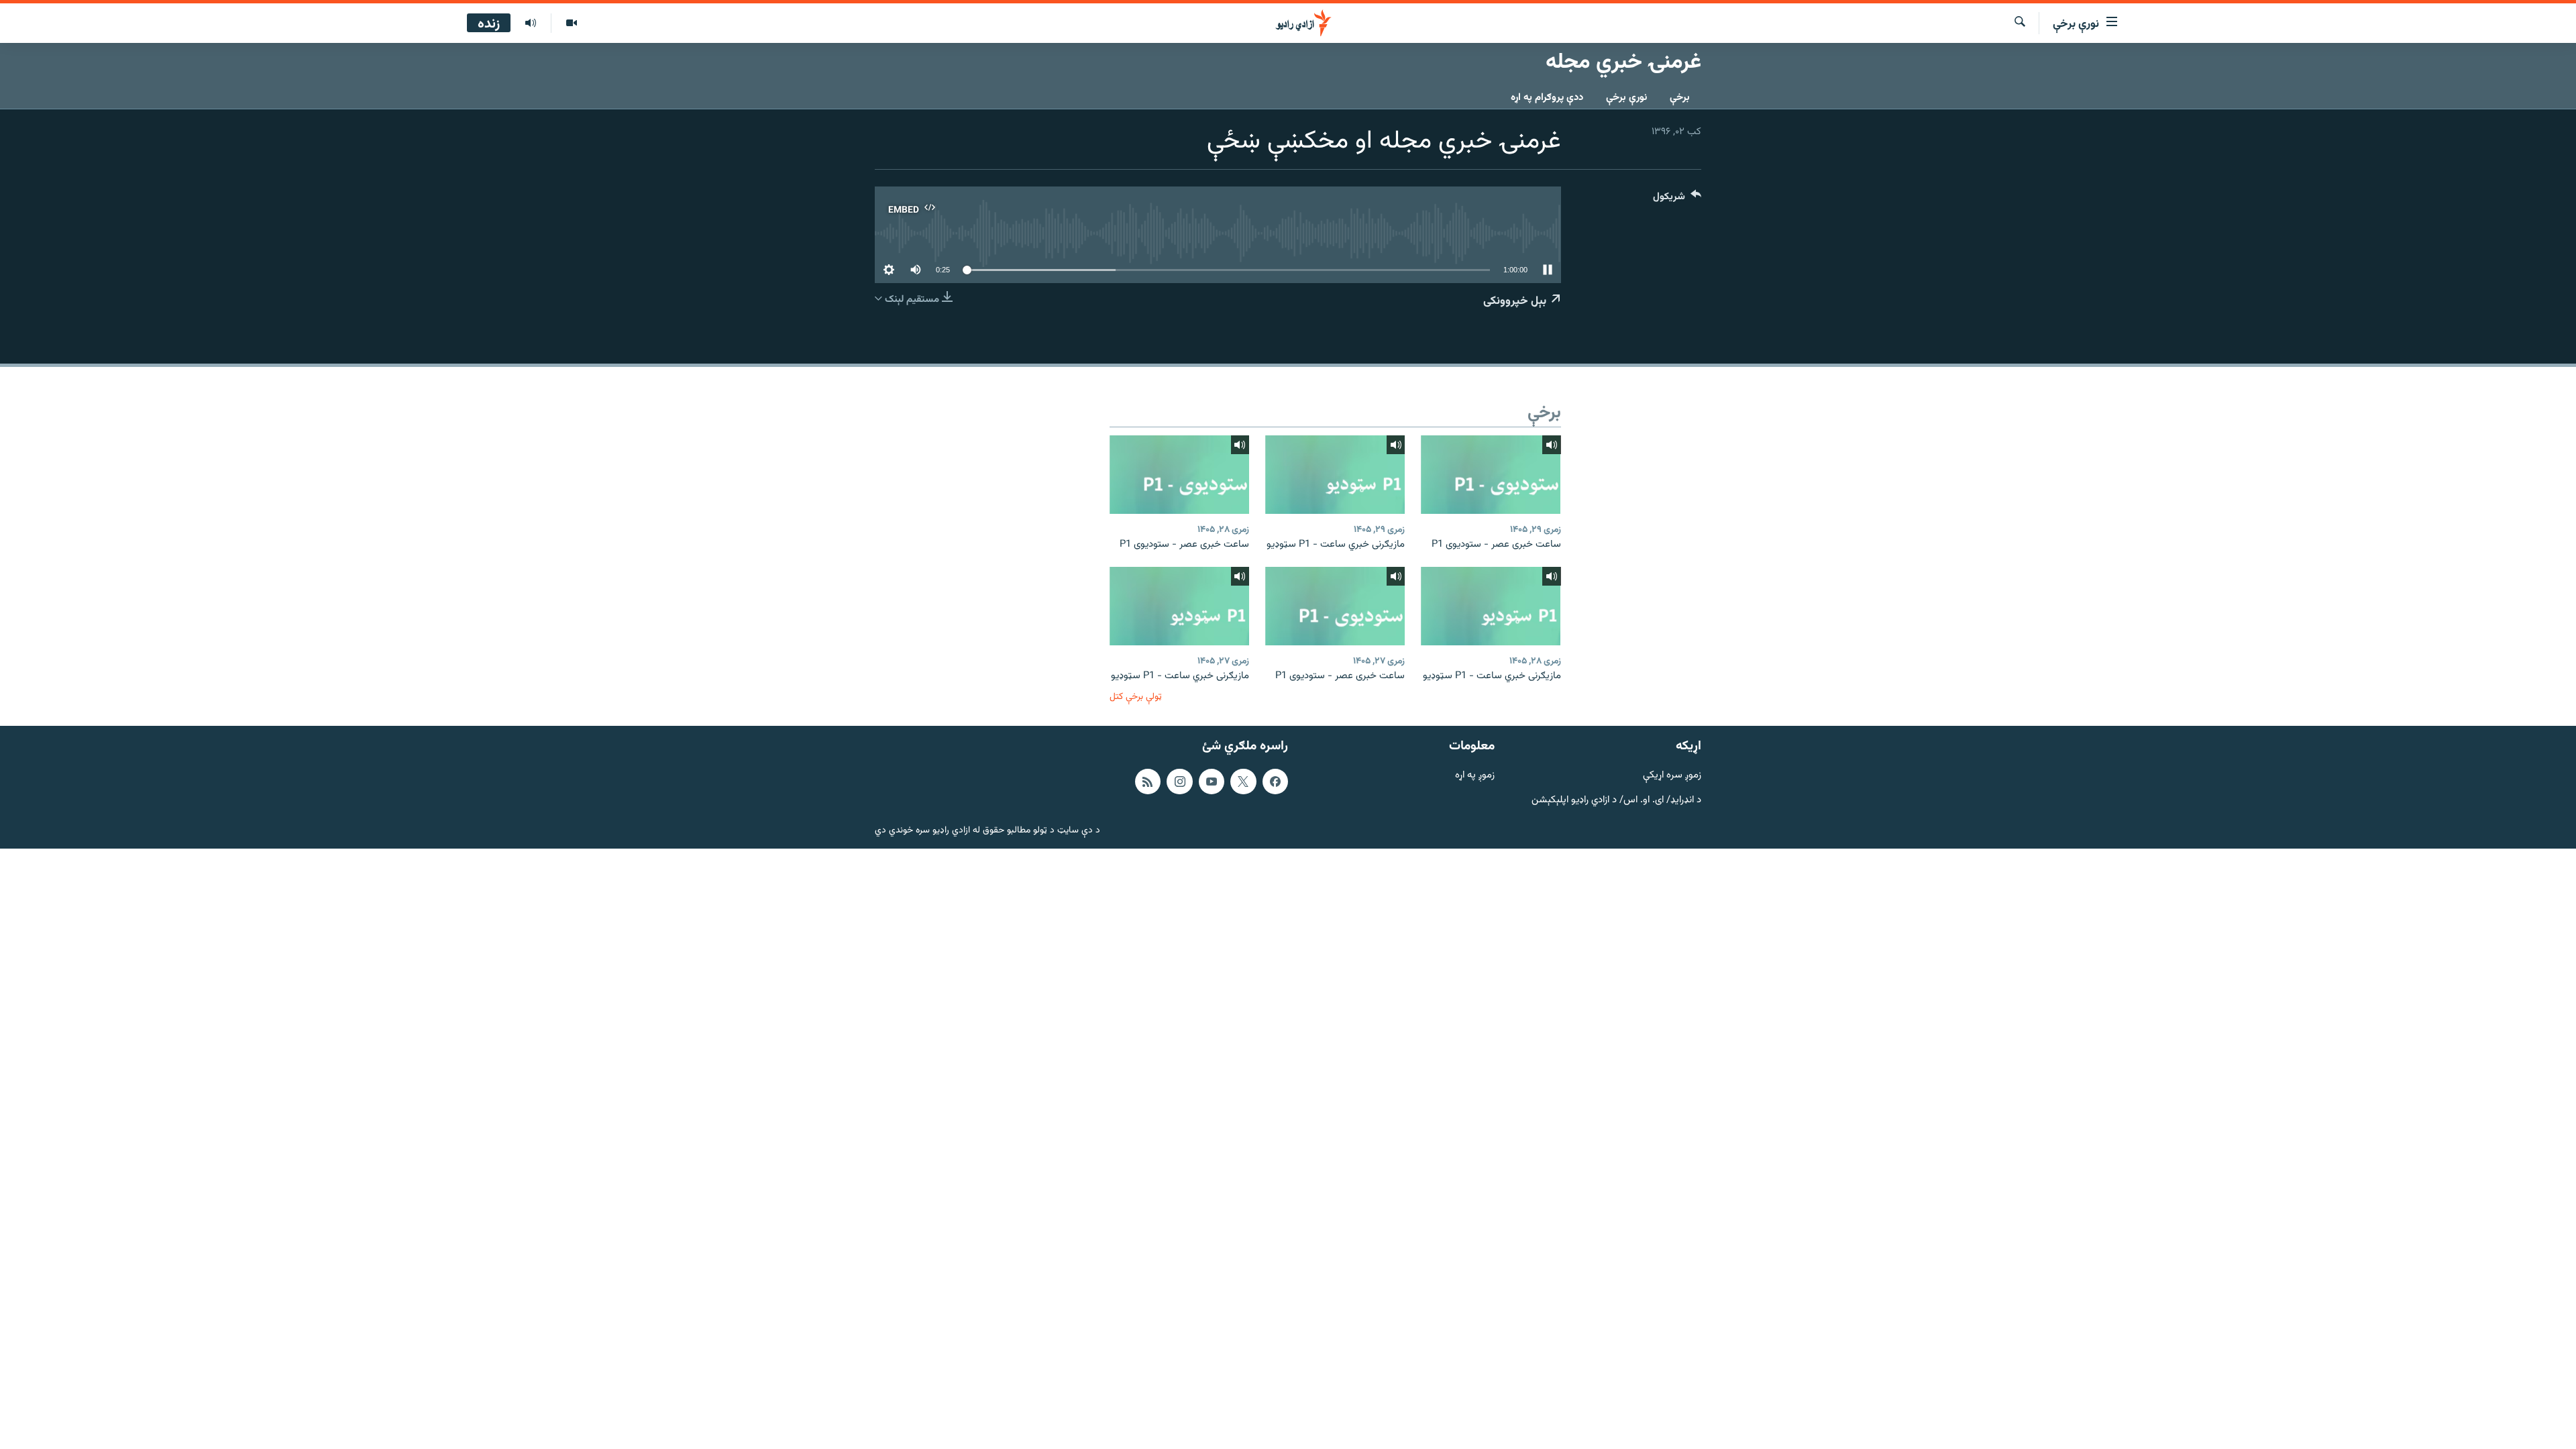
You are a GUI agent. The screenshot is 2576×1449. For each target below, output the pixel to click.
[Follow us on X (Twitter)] (1243, 782)
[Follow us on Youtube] (1212, 782)
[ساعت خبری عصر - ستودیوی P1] (1491, 475)
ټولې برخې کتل (1136, 697)
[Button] (1677, 200)
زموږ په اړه (1475, 776)
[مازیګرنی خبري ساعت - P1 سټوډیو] (1335, 475)
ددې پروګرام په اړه (1547, 98)
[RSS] (1148, 782)
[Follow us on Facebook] (1275, 782)
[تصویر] (571, 23)
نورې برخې (1626, 98)
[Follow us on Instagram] (1179, 782)
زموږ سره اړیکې (1672, 776)
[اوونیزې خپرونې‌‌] (531, 23)
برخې (1680, 98)
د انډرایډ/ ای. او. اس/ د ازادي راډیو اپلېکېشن (1616, 800)
